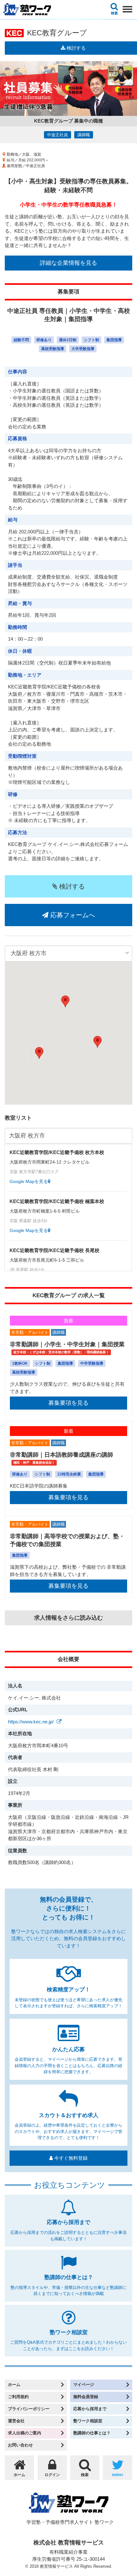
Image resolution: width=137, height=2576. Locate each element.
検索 (114, 13)
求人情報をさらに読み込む (68, 1618)
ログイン (52, 2475)
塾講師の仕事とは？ (92, 2433)
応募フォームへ (72, 915)
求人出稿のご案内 (25, 2433)
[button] (39, 1053)
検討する (71, 886)
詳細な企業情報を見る (68, 263)
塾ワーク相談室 (88, 2421)
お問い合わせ (20, 2445)
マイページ (84, 2385)
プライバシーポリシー (29, 2409)
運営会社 (16, 2421)
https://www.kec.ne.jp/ (31, 1722)
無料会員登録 (86, 2397)
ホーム (14, 2385)
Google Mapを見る (29, 1181)
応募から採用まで (90, 2409)
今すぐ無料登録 (70, 2158)
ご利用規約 (18, 2397)
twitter (118, 2475)
